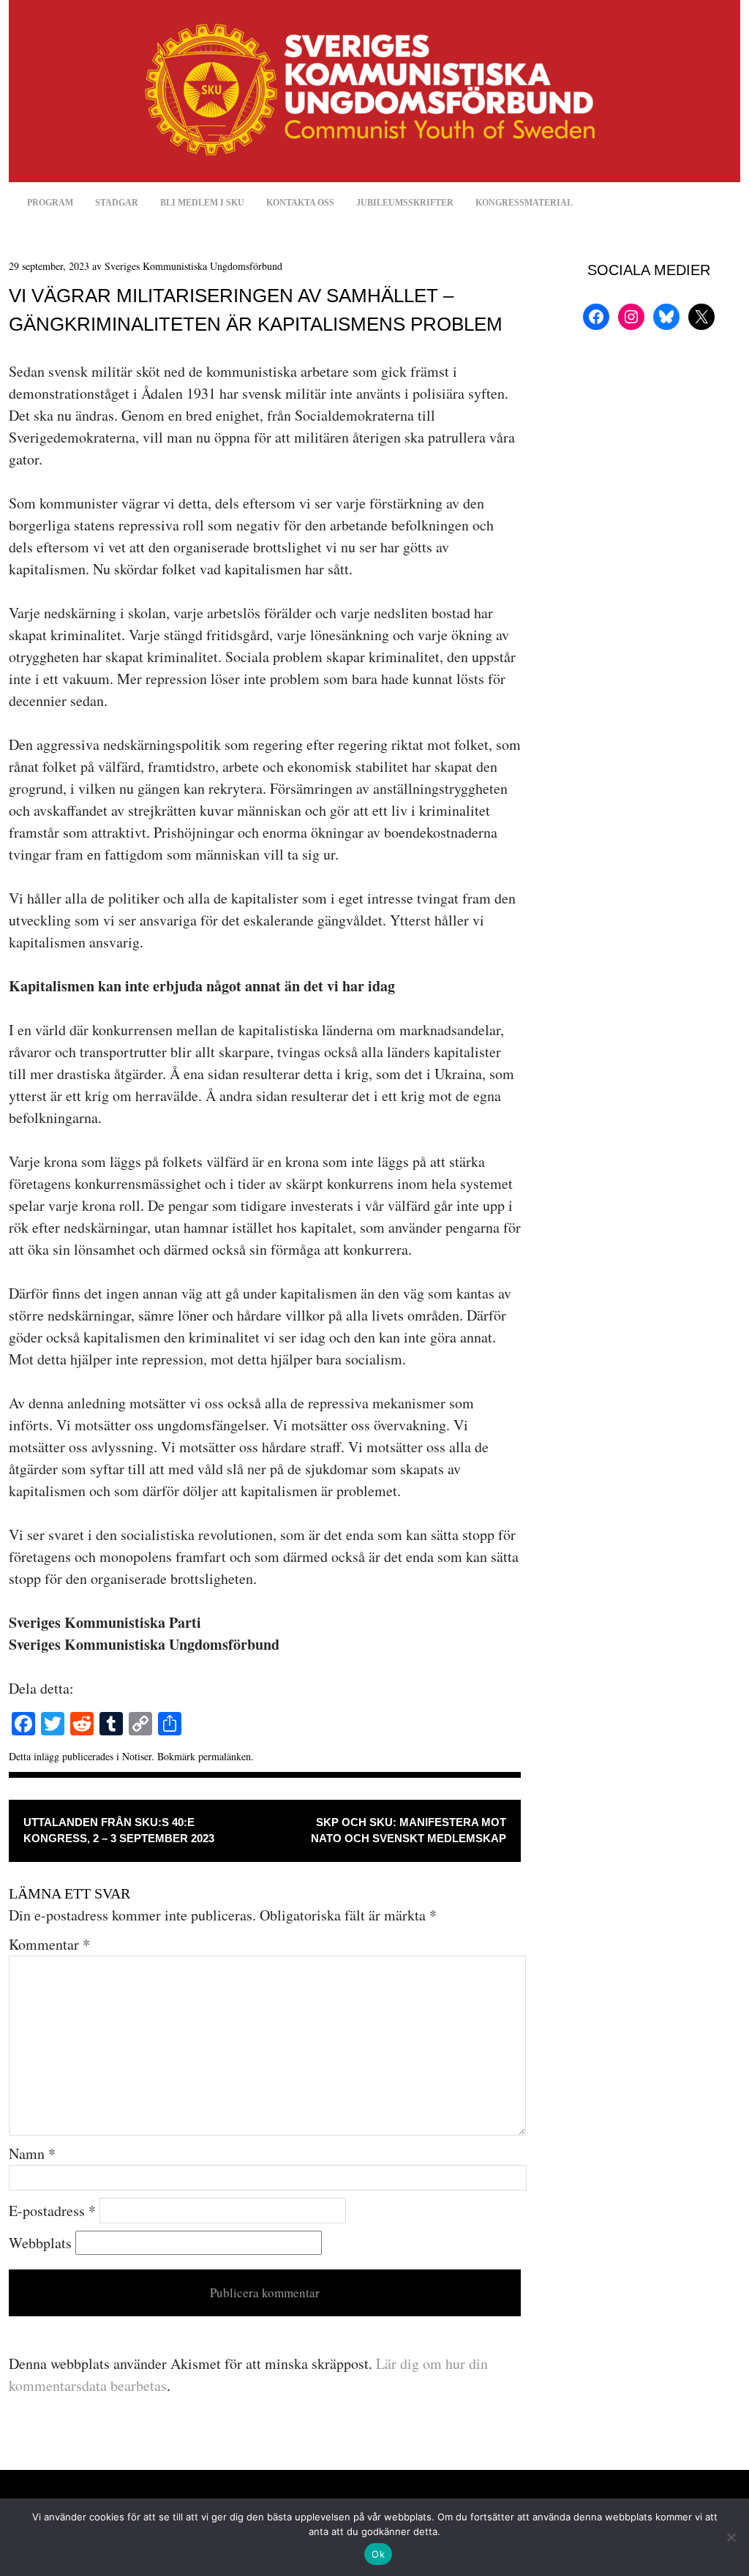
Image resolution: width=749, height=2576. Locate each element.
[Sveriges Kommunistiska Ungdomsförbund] (374, 177)
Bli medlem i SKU (202, 203)
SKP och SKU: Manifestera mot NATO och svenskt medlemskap (409, 1830)
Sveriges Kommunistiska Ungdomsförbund (193, 266)
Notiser (137, 1756)
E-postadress (52, 2211)
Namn (32, 2153)
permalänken (225, 1756)
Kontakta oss (300, 203)
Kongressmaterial (524, 203)
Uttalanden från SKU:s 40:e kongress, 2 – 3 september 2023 (119, 1830)
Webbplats (40, 2243)
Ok (378, 2554)
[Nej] (731, 2537)
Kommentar (49, 1944)
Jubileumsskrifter (405, 203)
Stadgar (117, 203)
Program (50, 203)
